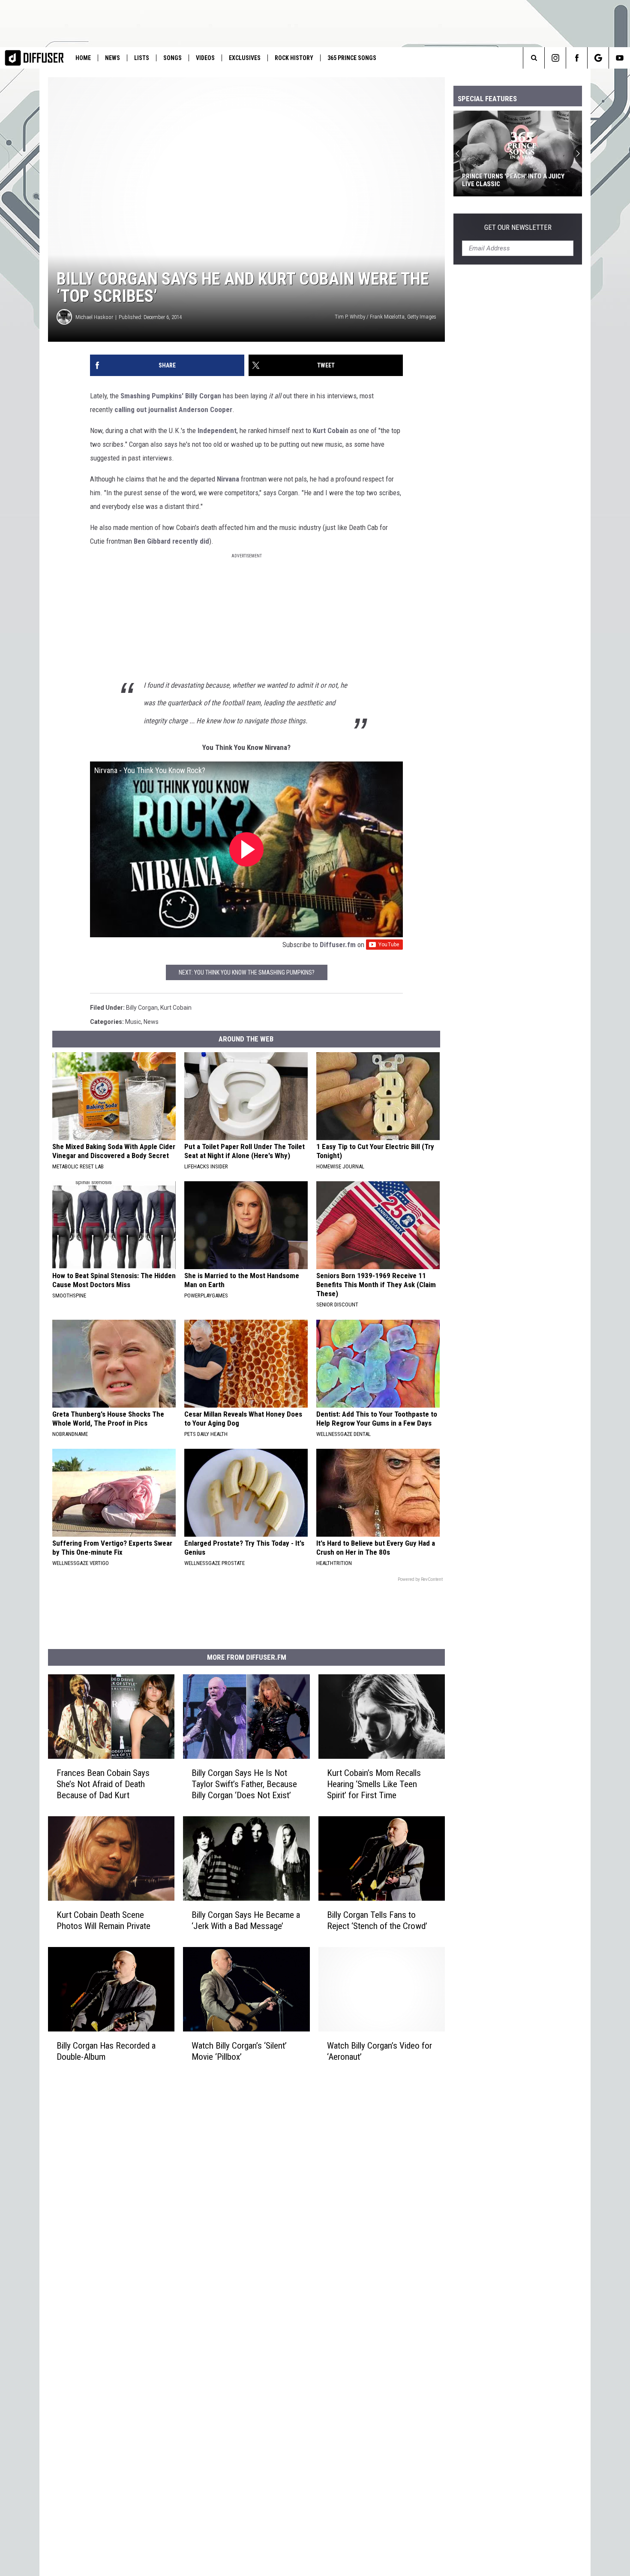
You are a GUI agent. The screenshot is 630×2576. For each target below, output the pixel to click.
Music (133, 1022)
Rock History (294, 58)
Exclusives (245, 58)
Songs (172, 58)
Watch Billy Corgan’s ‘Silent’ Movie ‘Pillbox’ (239, 2051)
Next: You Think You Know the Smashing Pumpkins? (247, 972)
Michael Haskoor (94, 317)
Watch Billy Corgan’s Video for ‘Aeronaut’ (379, 2051)
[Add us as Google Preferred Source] (598, 58)
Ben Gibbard (152, 541)
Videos (205, 58)
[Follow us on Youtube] (619, 58)
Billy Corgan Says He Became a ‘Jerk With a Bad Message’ (246, 1920)
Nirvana (228, 479)
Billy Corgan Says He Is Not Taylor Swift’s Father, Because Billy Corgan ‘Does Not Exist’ (244, 1784)
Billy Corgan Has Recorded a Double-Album (106, 2051)
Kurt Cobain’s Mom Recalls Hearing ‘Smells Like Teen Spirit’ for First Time (374, 1784)
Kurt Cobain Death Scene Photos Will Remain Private (103, 1920)
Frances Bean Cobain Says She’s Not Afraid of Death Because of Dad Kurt (103, 1784)
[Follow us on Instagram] (555, 58)
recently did (191, 541)
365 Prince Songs (352, 58)
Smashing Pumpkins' (153, 396)
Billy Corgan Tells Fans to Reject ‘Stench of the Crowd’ (377, 1920)
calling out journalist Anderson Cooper (173, 409)
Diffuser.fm (338, 945)
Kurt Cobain (331, 430)
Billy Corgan (203, 396)
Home (83, 58)
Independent (217, 430)
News (112, 58)
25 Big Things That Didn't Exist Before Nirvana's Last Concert (511, 180)
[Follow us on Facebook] (577, 58)
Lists (142, 58)
